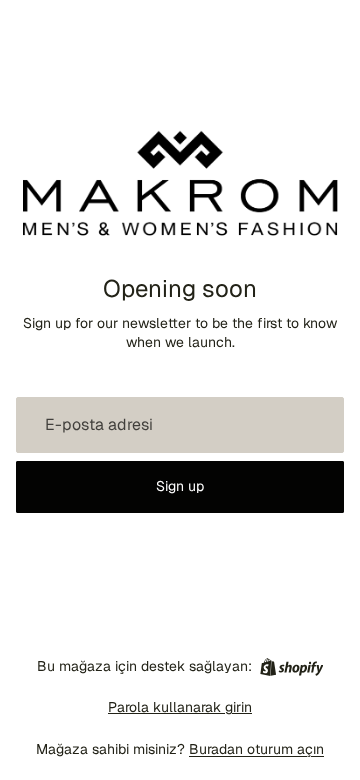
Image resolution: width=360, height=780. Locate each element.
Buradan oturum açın (256, 749)
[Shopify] (291, 667)
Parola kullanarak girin (180, 707)
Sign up (180, 486)
